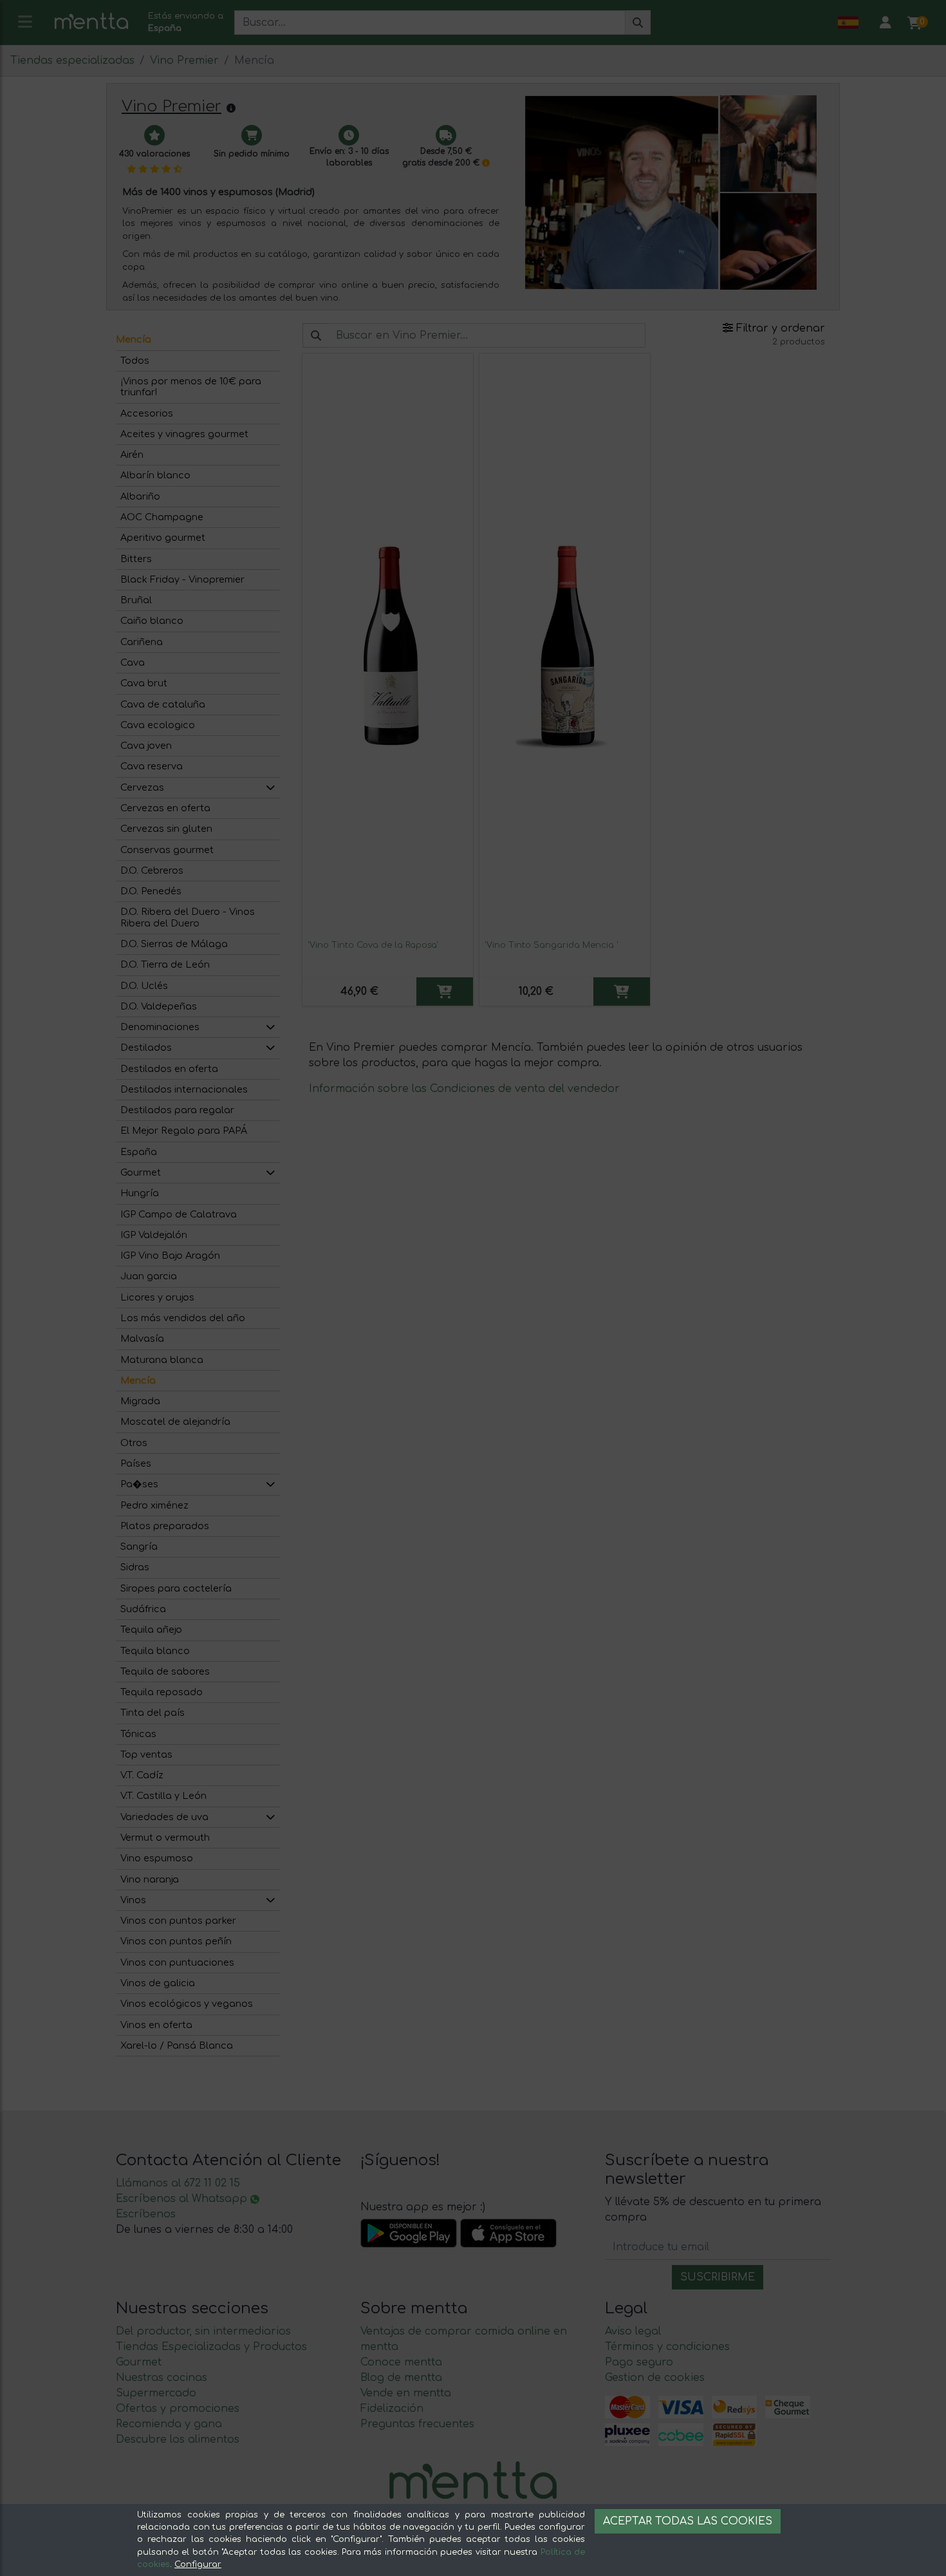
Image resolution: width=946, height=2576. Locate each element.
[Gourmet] (270, 1173)
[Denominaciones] (270, 1027)
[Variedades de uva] (270, 1817)
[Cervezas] (270, 788)
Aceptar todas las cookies (688, 2521)
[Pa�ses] (270, 1484)
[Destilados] (270, 1048)
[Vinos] (270, 1900)
